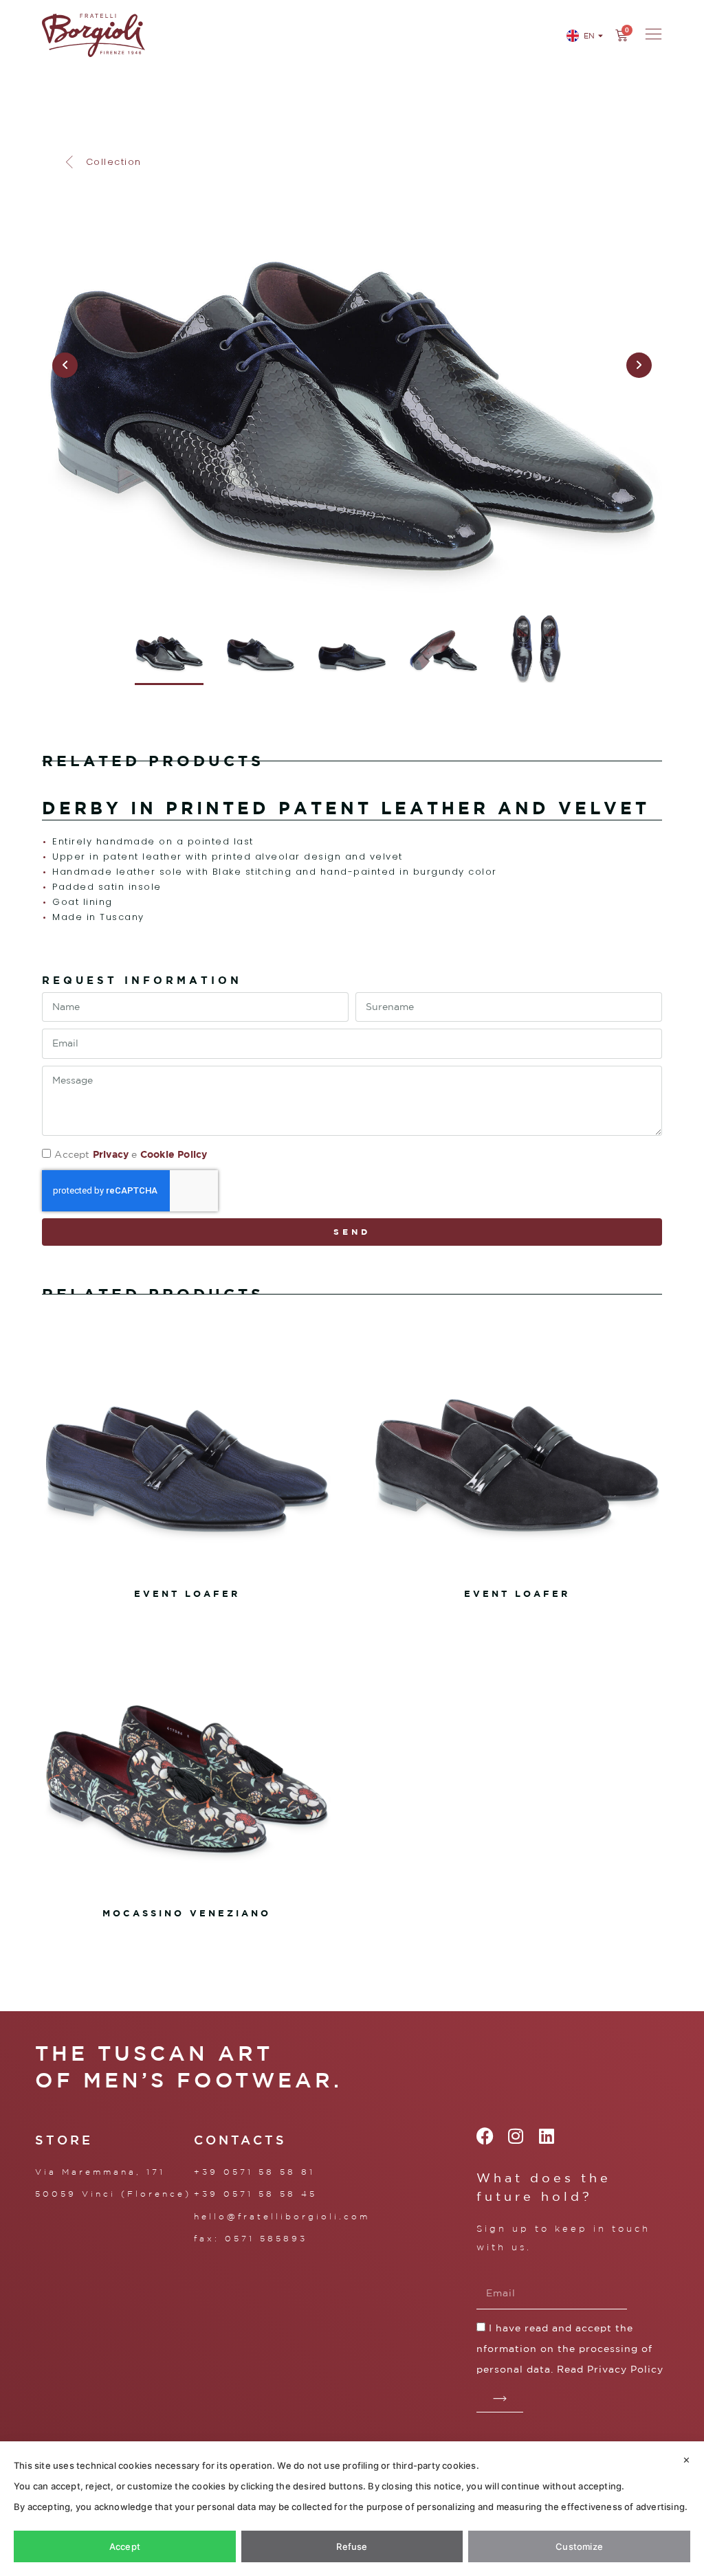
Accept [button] (125, 2546)
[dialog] (352, 2509)
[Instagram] (516, 2136)
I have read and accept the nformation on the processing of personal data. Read (570, 2349)
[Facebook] (485, 2136)
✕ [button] (686, 2460)
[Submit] (500, 2399)
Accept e (131, 1154)
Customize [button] (579, 2546)
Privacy (111, 1154)
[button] (102, 162)
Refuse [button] (352, 2546)
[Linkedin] (547, 2136)
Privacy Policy (625, 2369)
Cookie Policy (174, 1154)
